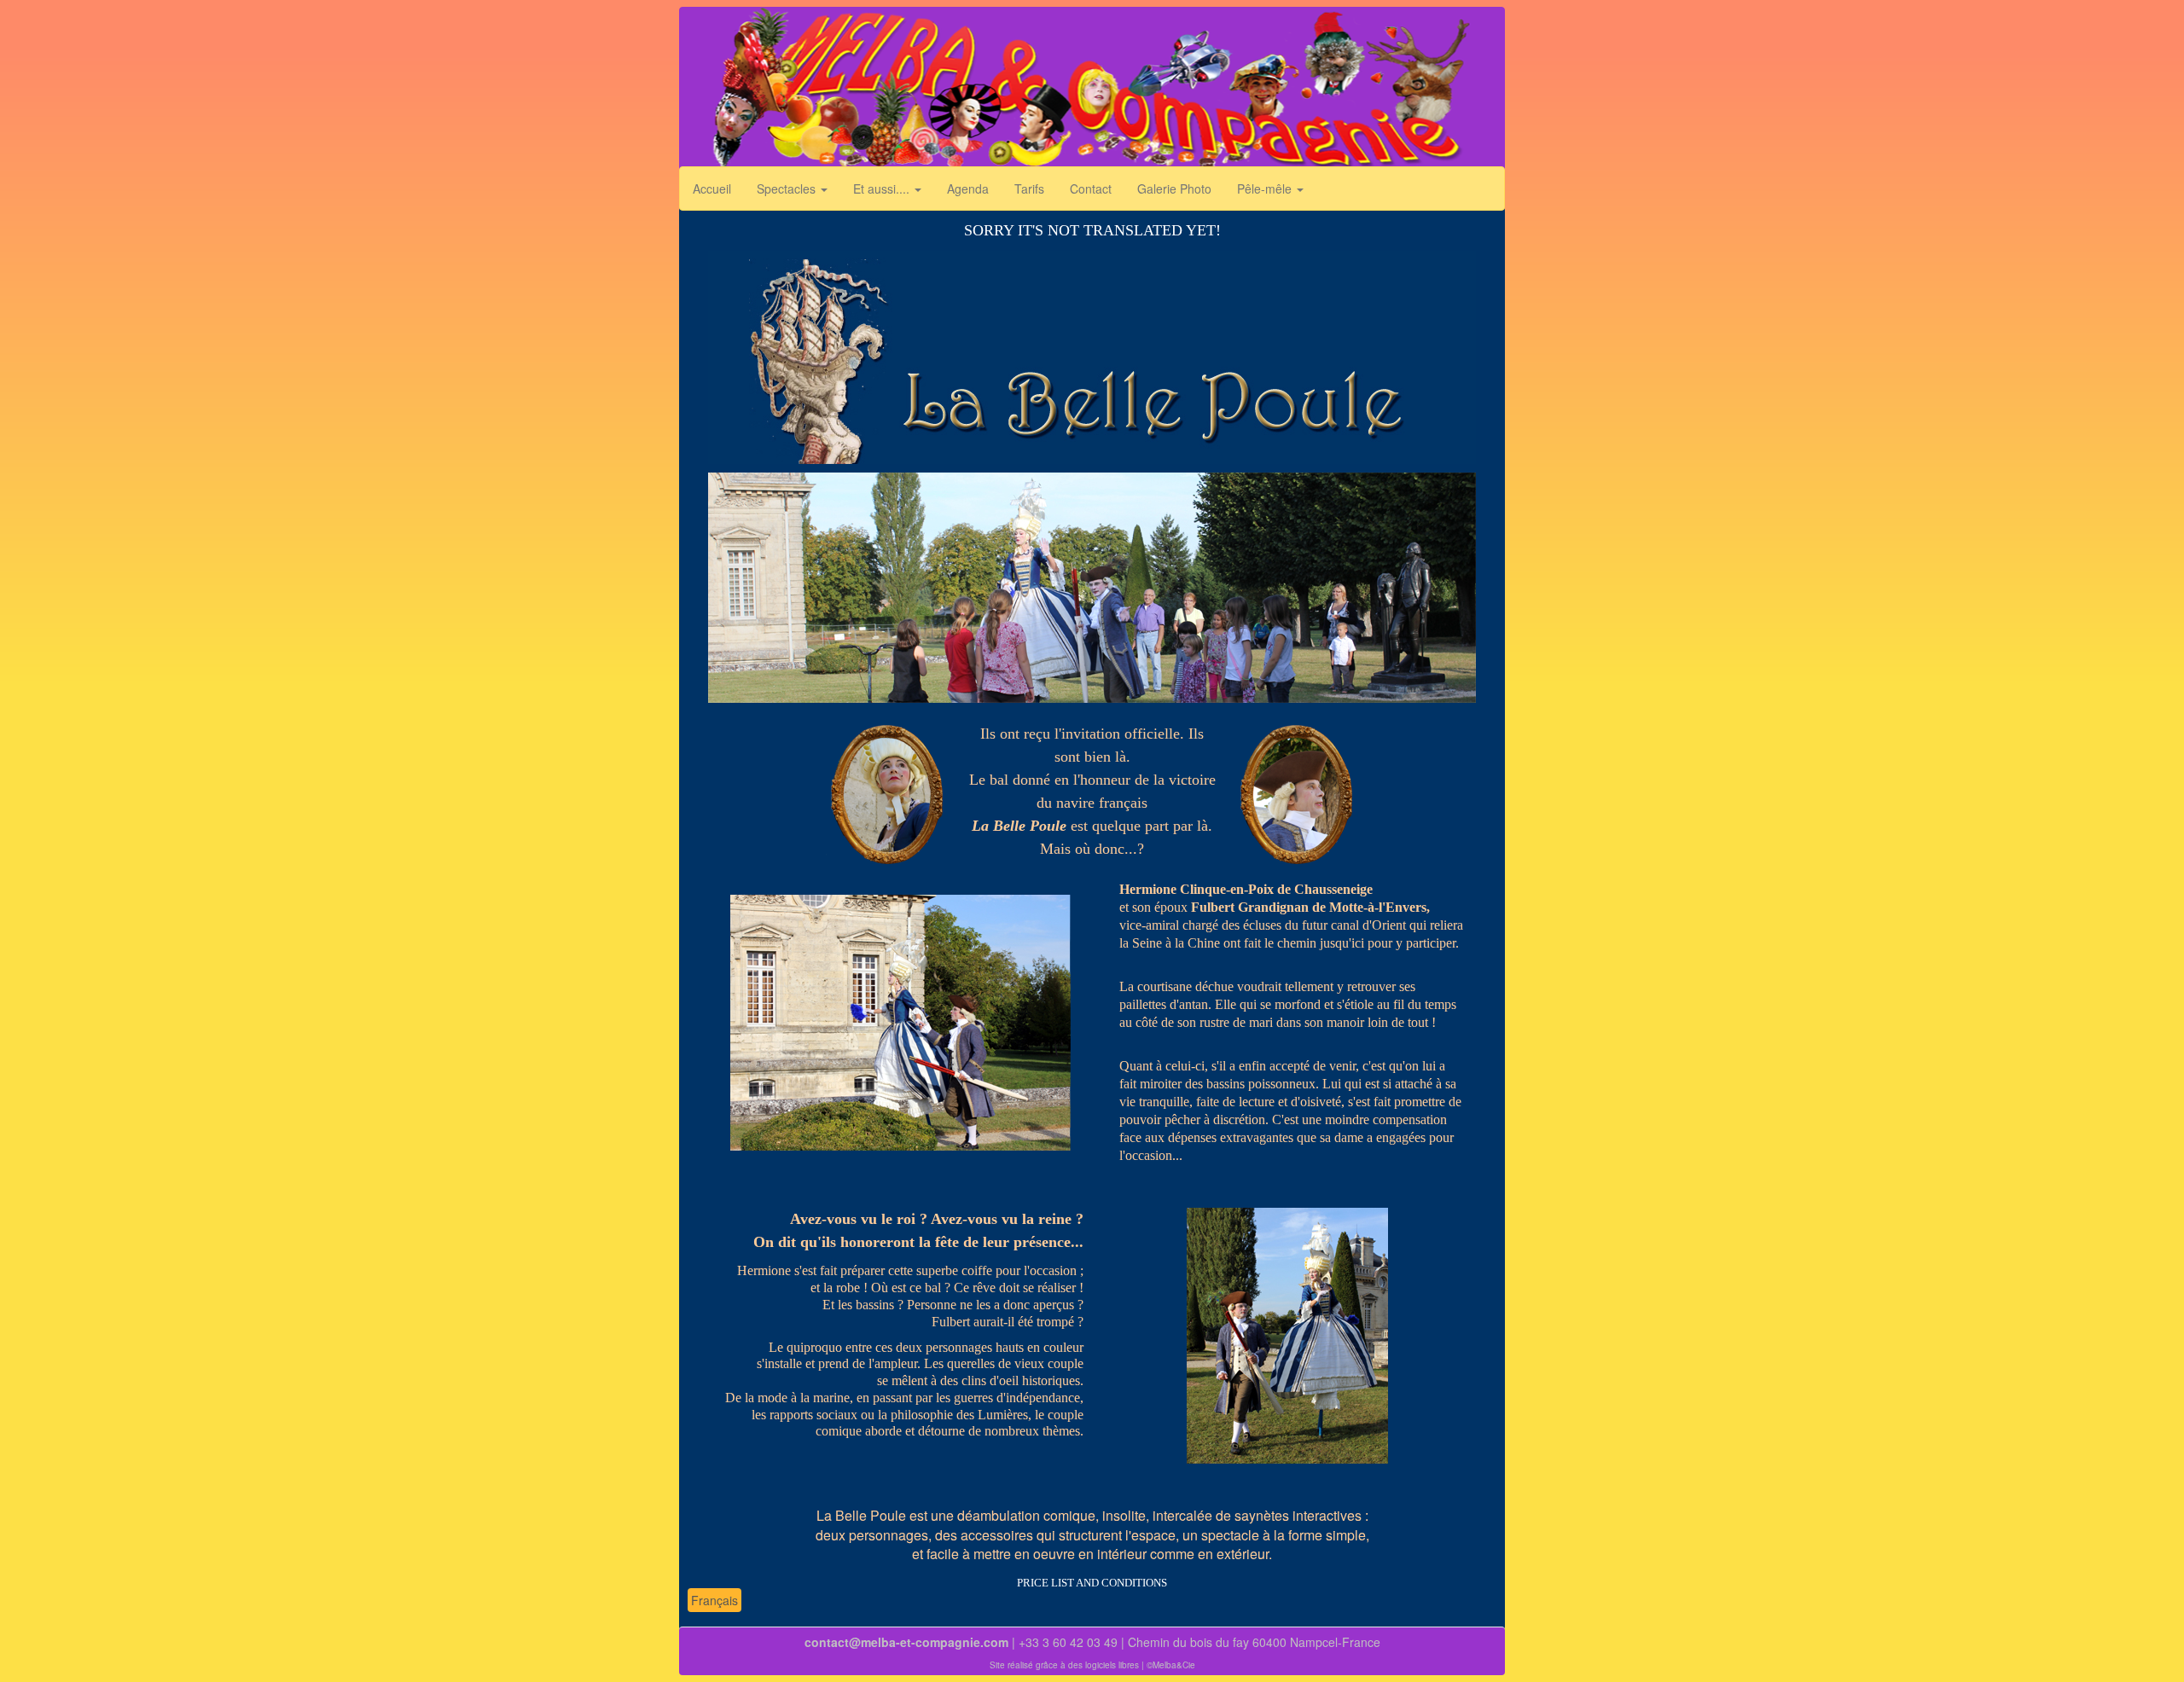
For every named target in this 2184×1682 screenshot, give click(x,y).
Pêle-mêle (1266, 188)
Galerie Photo (1174, 188)
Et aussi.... (883, 188)
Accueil (712, 188)
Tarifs (1029, 188)
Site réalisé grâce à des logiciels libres (1064, 1665)
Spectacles (788, 188)
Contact (1091, 188)
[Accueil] (1092, 92)
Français (714, 1600)
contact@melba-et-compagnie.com (906, 1642)
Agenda (968, 188)
